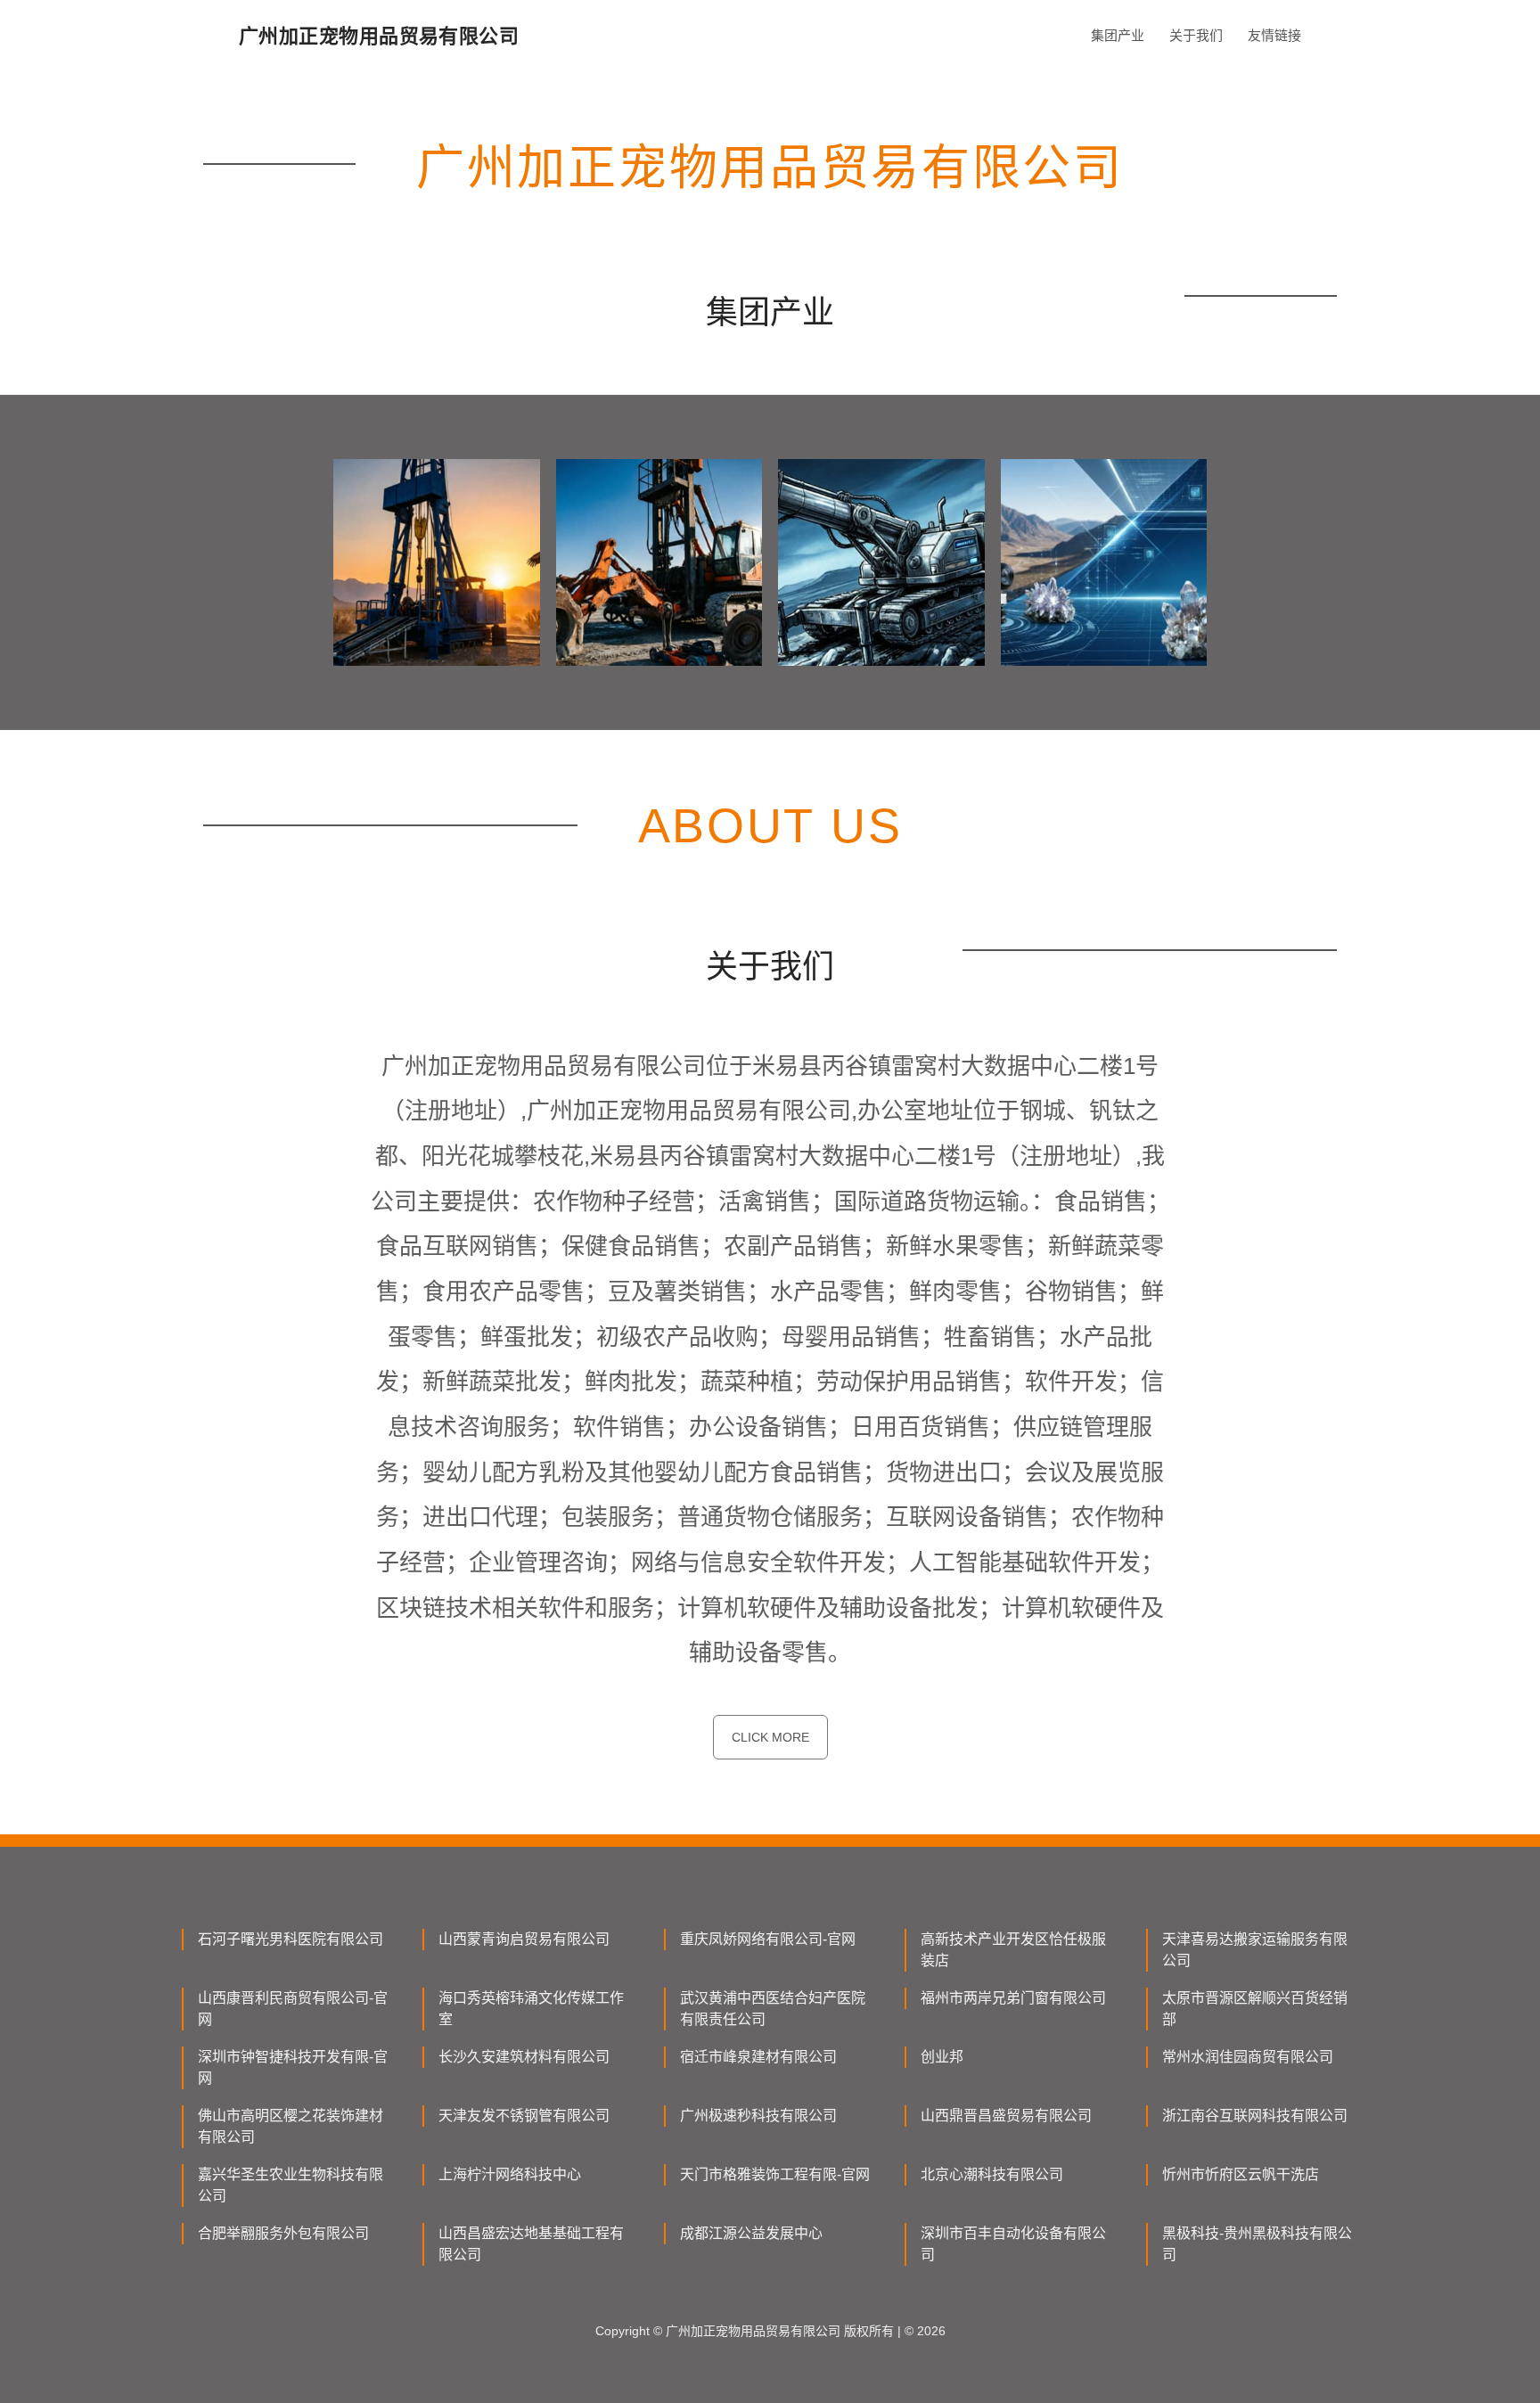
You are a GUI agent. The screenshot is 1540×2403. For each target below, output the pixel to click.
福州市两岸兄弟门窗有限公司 (1013, 1998)
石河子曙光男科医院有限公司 (291, 1939)
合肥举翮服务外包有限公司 (283, 2233)
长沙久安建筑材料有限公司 (524, 2057)
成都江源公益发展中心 (751, 2233)
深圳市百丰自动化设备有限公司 (1013, 2244)
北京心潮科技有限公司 (992, 2174)
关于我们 (1196, 35)
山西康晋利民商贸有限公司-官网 (293, 2009)
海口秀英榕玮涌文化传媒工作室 (531, 2009)
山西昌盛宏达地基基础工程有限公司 (531, 2244)
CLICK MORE (770, 1737)
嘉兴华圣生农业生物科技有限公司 (291, 2185)
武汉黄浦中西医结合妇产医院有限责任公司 (773, 2009)
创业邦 (942, 2057)
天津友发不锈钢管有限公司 (524, 2116)
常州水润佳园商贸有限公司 (1248, 2057)
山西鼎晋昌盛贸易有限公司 (1006, 2116)
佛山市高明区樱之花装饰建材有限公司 (291, 2126)
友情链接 (1274, 35)
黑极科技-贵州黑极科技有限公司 (1257, 2244)
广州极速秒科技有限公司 (758, 2116)
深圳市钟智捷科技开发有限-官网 (293, 2067)
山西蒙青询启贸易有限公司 (524, 1939)
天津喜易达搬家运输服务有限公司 (1255, 1950)
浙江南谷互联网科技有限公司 (1255, 2116)
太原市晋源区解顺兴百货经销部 (1255, 2009)
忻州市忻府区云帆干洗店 (1241, 2174)
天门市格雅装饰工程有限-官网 (775, 2174)
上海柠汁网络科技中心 (510, 2174)
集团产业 (1118, 35)
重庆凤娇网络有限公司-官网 (768, 1939)
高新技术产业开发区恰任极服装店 (1013, 1950)
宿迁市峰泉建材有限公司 (758, 2057)
